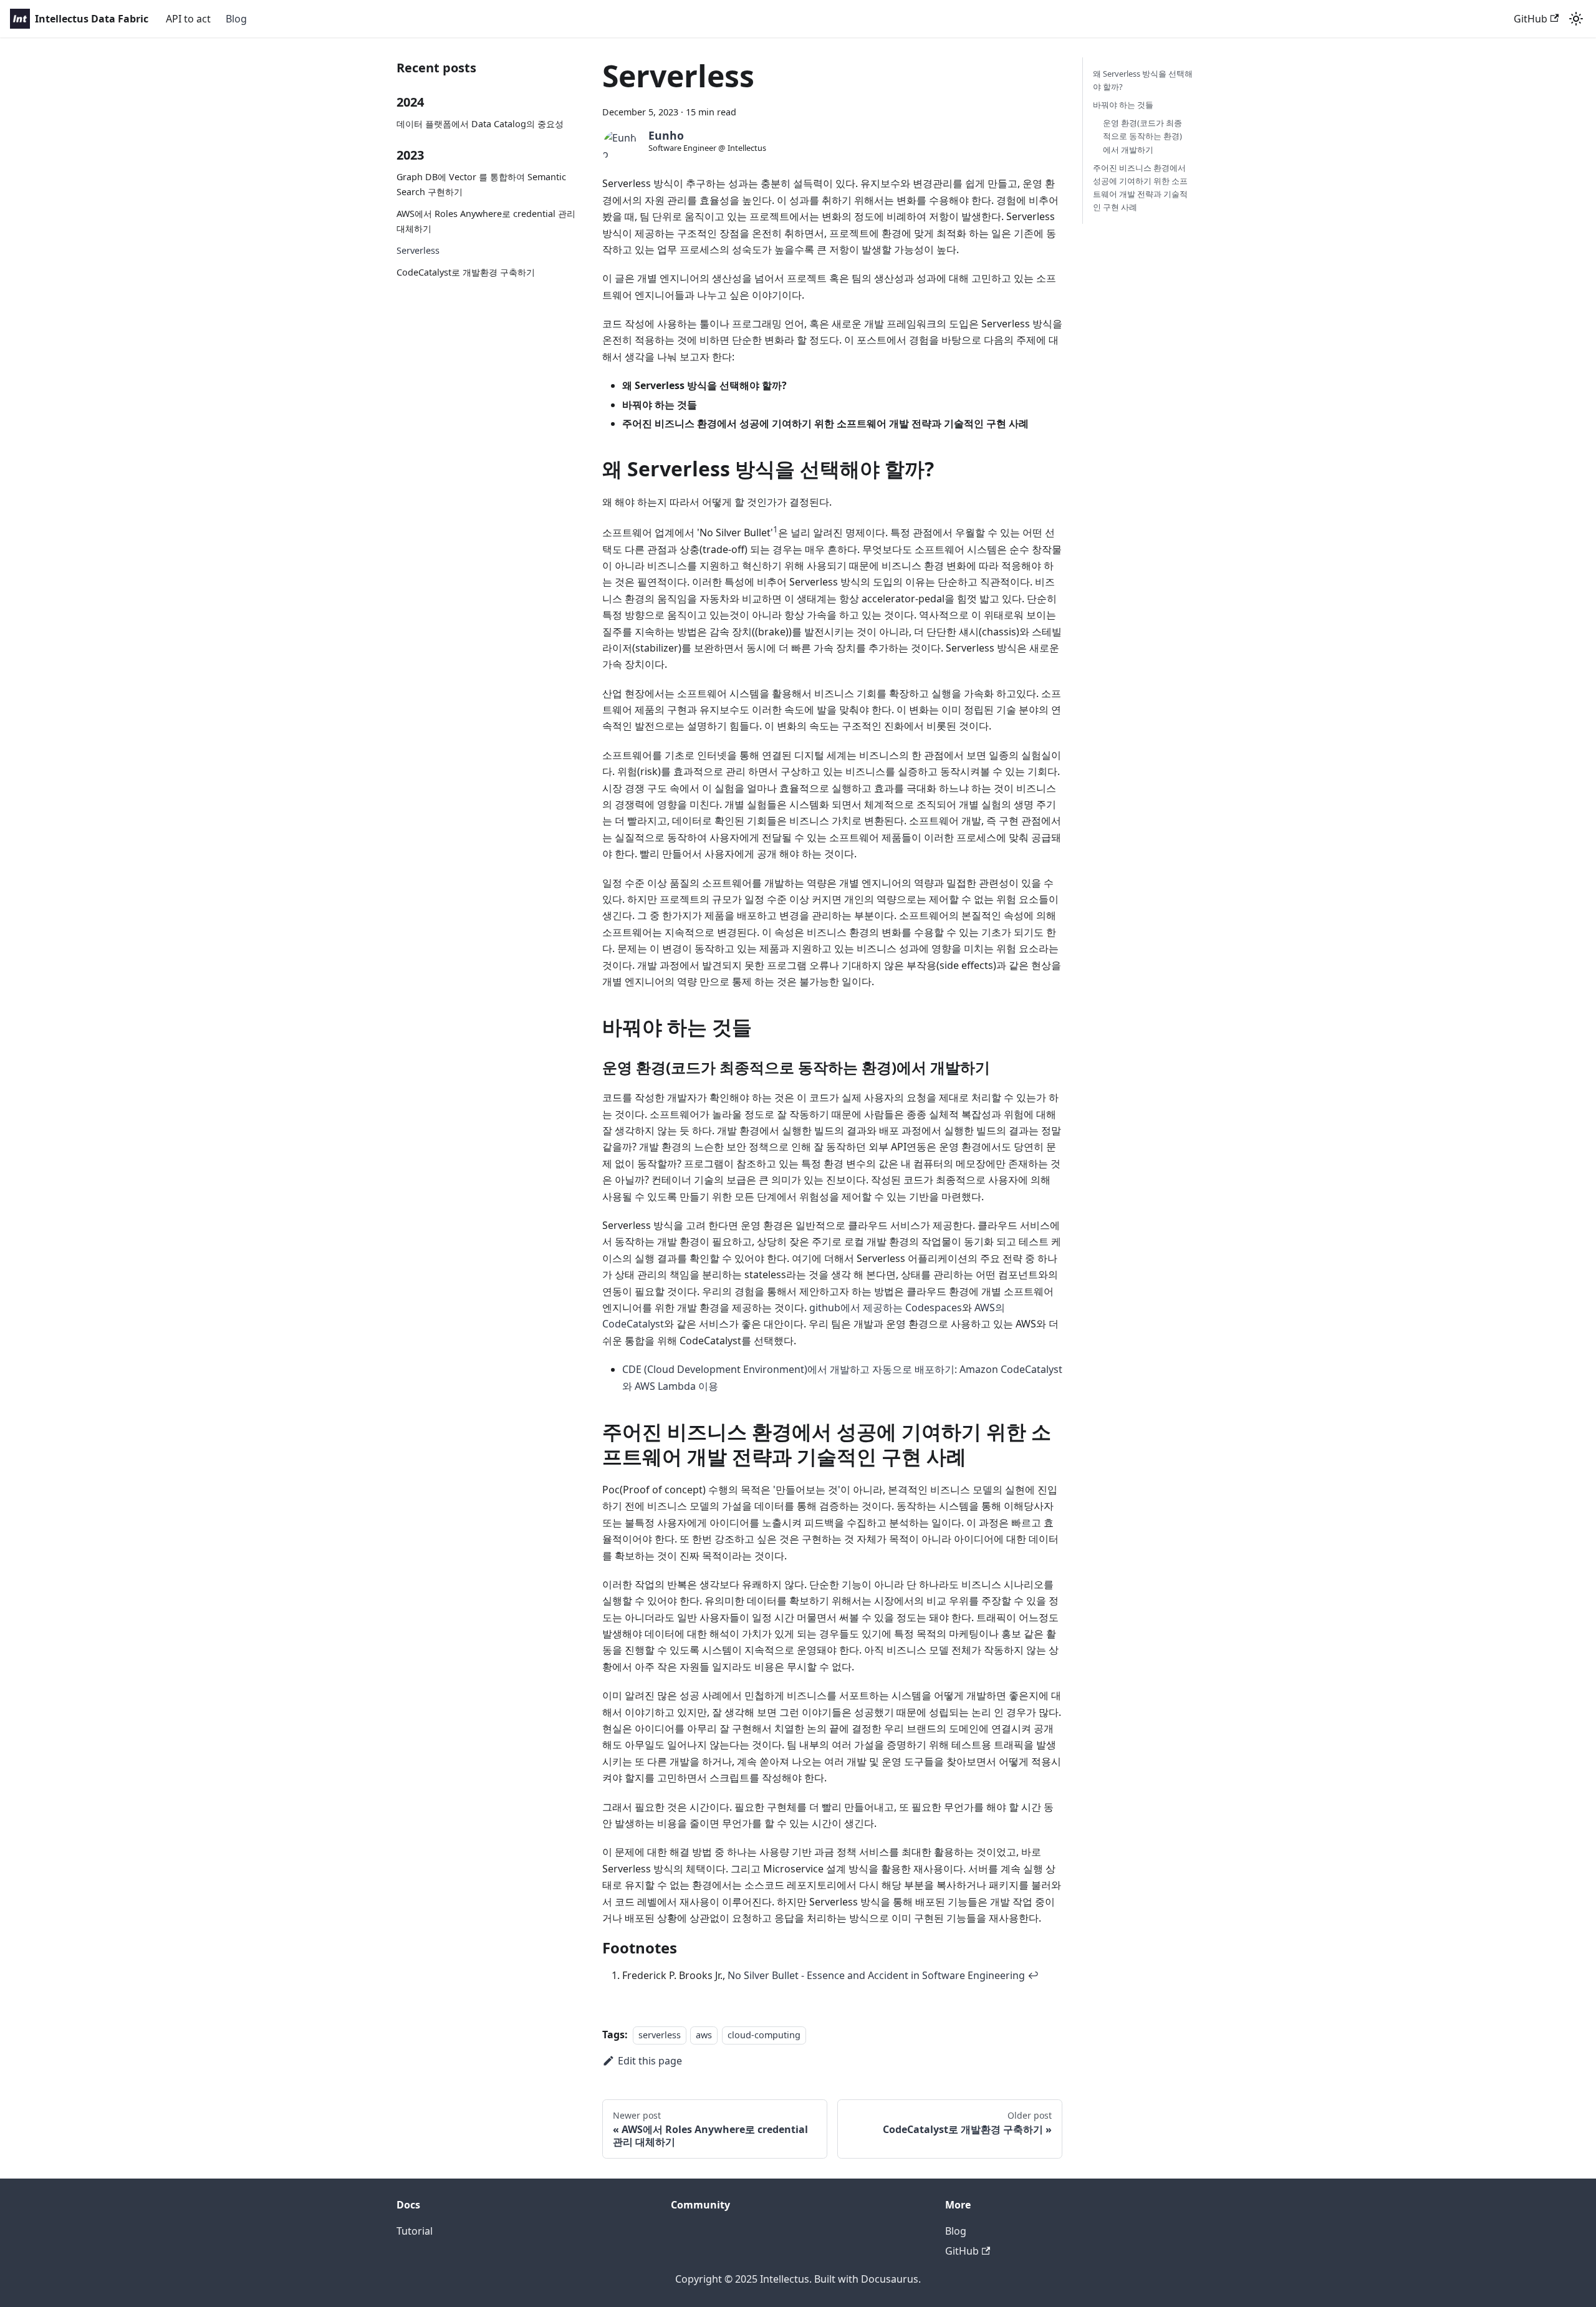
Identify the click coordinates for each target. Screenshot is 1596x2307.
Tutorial (415, 2231)
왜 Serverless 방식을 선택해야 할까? (1143, 80)
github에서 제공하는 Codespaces (886, 1308)
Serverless (418, 250)
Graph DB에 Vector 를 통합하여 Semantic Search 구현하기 (481, 184)
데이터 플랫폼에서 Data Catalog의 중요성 (480, 124)
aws (704, 2035)
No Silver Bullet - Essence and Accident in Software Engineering (876, 1975)
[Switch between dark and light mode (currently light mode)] (1576, 19)
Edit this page (650, 2061)
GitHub (1531, 19)
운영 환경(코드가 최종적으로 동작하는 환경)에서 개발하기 (1142, 136)
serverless (660, 2035)
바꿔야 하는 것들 (1123, 105)
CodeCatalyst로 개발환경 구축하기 (466, 272)
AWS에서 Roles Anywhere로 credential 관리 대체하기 (486, 221)
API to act (188, 19)
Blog (236, 19)
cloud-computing (764, 2035)
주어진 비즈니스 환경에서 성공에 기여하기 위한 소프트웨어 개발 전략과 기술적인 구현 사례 (1140, 187)
